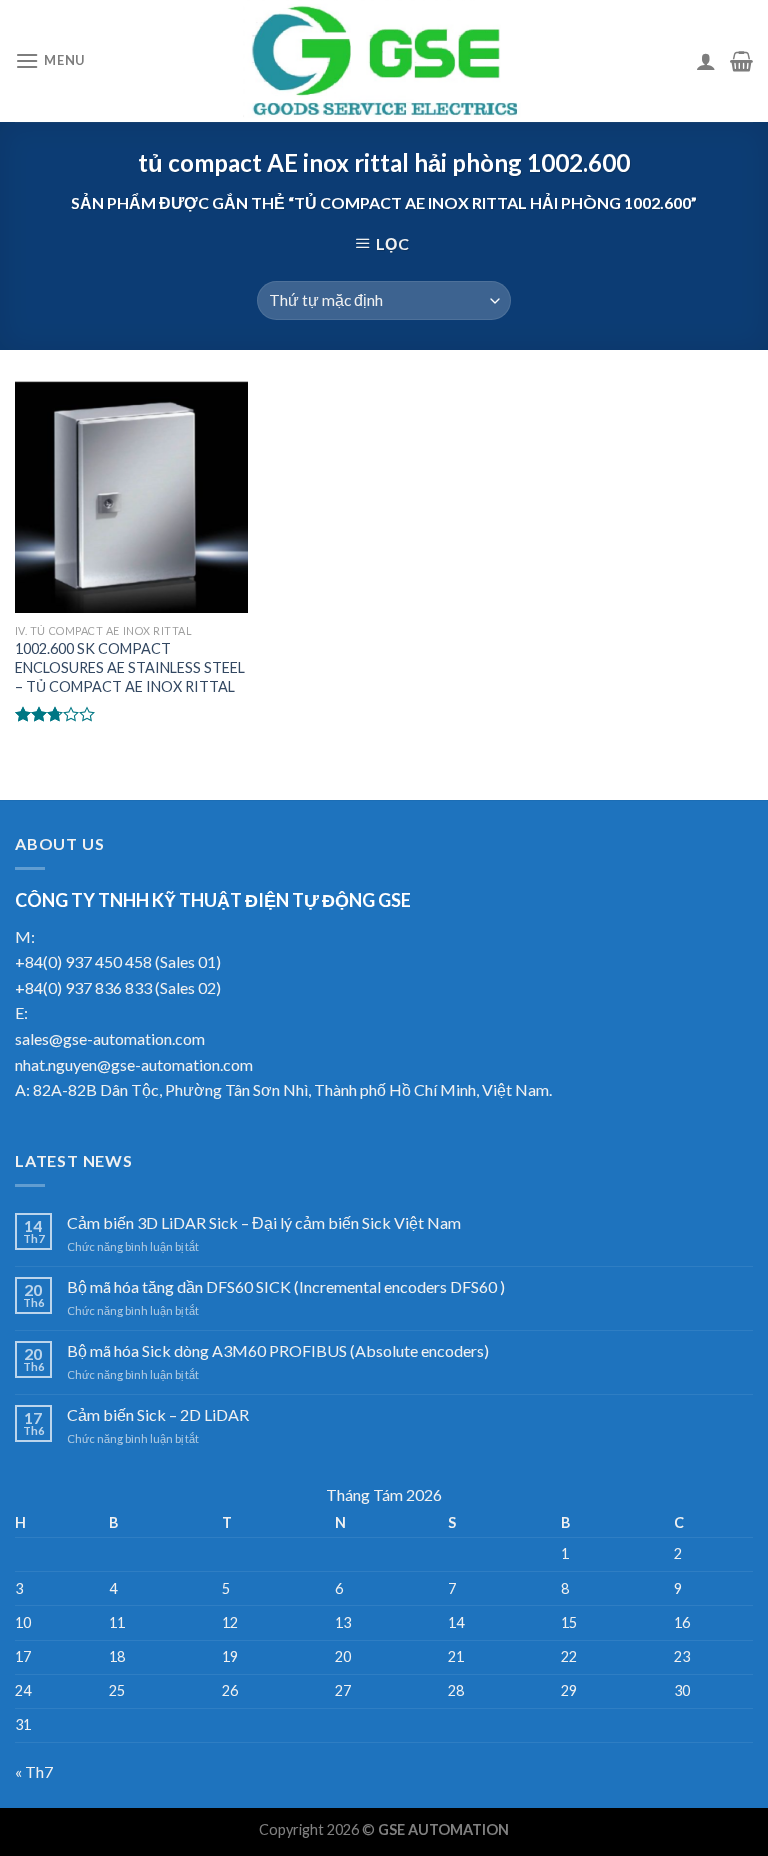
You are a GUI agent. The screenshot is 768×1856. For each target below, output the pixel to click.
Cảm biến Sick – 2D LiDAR (158, 1414)
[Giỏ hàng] (741, 61)
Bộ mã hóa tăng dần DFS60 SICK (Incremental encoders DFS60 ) (286, 1286)
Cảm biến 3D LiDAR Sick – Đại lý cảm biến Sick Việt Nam (264, 1222)
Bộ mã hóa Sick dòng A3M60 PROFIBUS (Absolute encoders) (278, 1350)
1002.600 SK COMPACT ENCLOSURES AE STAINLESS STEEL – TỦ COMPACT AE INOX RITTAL (130, 667)
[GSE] (384, 61)
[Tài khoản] (706, 61)
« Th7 (34, 1771)
